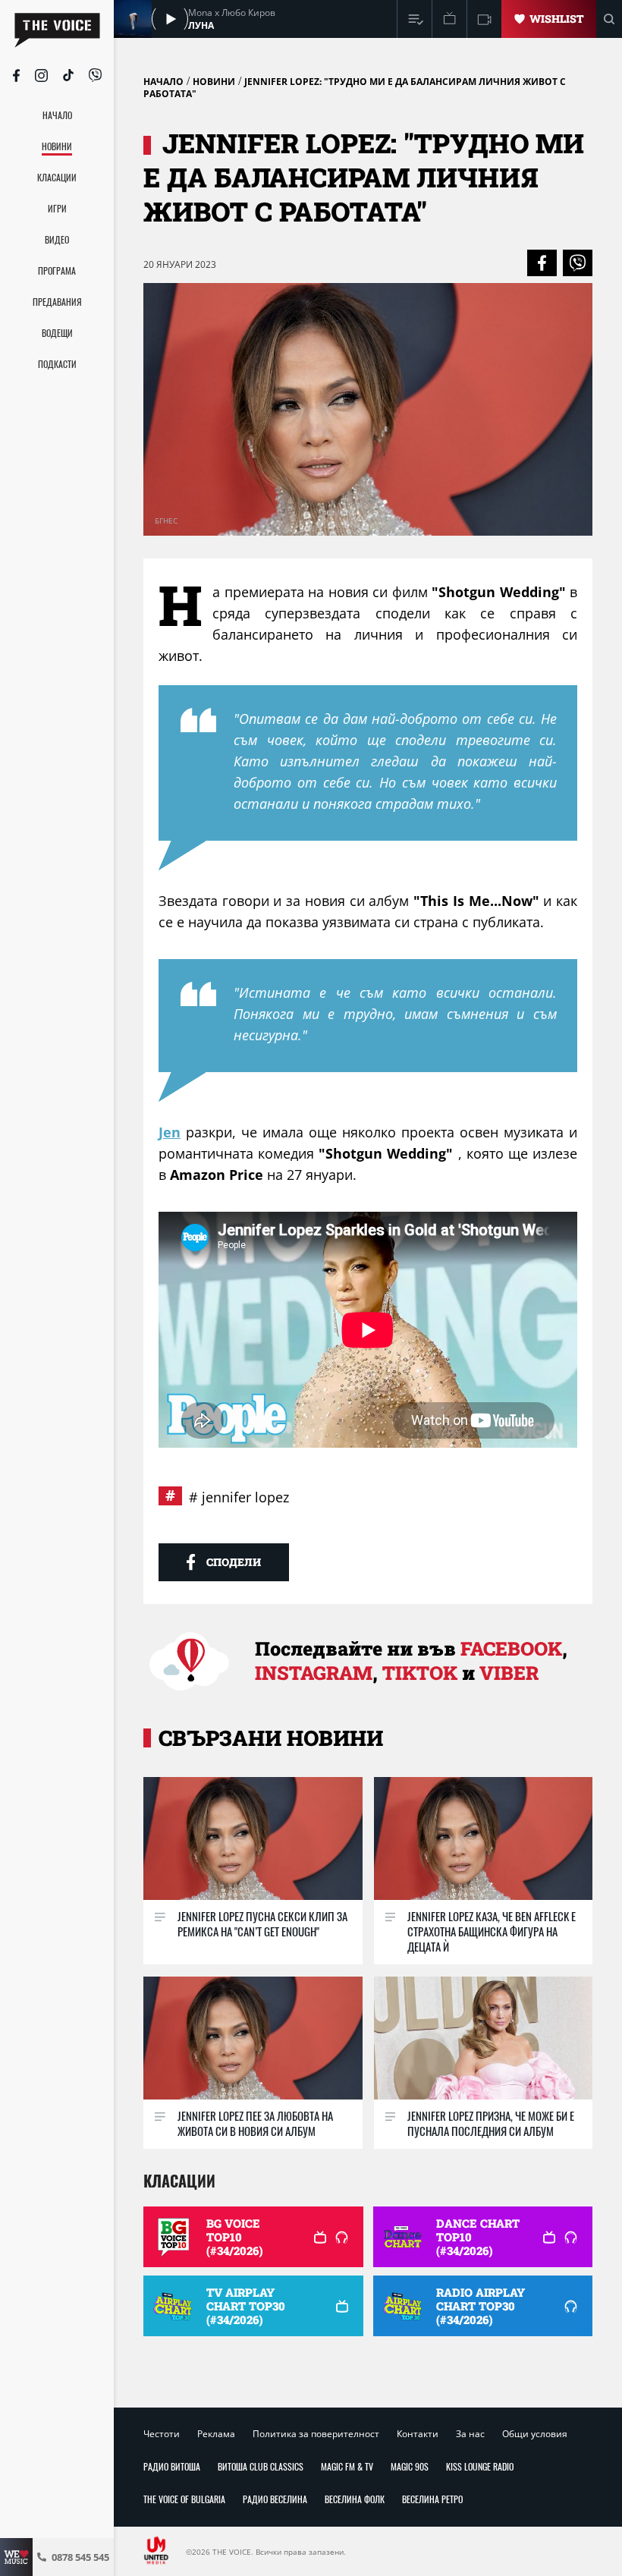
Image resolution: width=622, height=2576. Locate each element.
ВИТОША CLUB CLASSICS (261, 2466)
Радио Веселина (275, 2499)
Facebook (511, 1648)
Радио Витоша (172, 2466)
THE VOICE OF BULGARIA (184, 2499)
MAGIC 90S (410, 2466)
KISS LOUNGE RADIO (480, 2466)
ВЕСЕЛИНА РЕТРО (432, 2499)
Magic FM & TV (347, 2466)
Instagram (314, 1673)
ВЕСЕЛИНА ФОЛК (355, 2499)
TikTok (420, 1673)
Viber (509, 1673)
